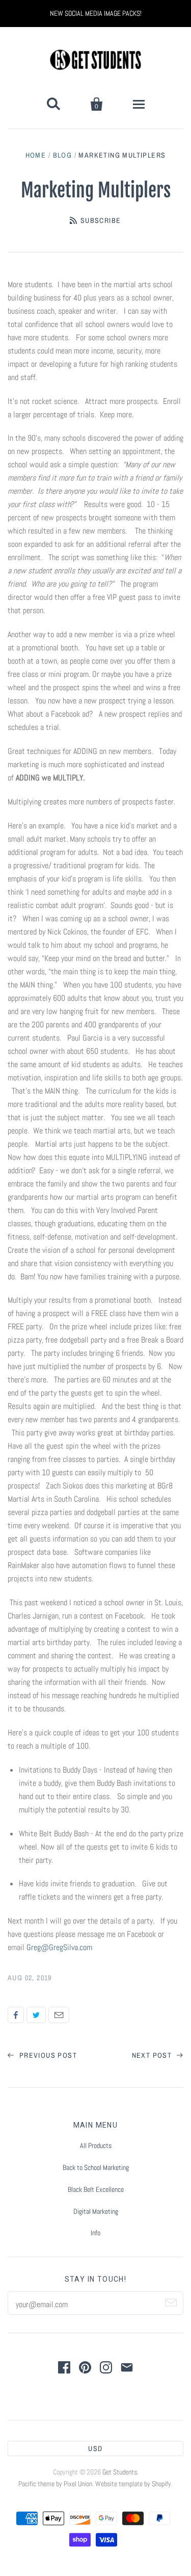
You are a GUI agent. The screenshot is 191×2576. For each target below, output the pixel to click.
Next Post (153, 2055)
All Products (96, 2145)
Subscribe (101, 220)
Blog (63, 155)
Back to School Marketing (96, 2167)
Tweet (36, 2015)
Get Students (120, 2472)
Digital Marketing (96, 2211)
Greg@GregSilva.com (59, 1947)
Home (36, 155)
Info (95, 2233)
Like (16, 2015)
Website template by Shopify (133, 2484)
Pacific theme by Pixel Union (55, 2484)
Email (59, 2015)
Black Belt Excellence (96, 2189)
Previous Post (47, 2055)
